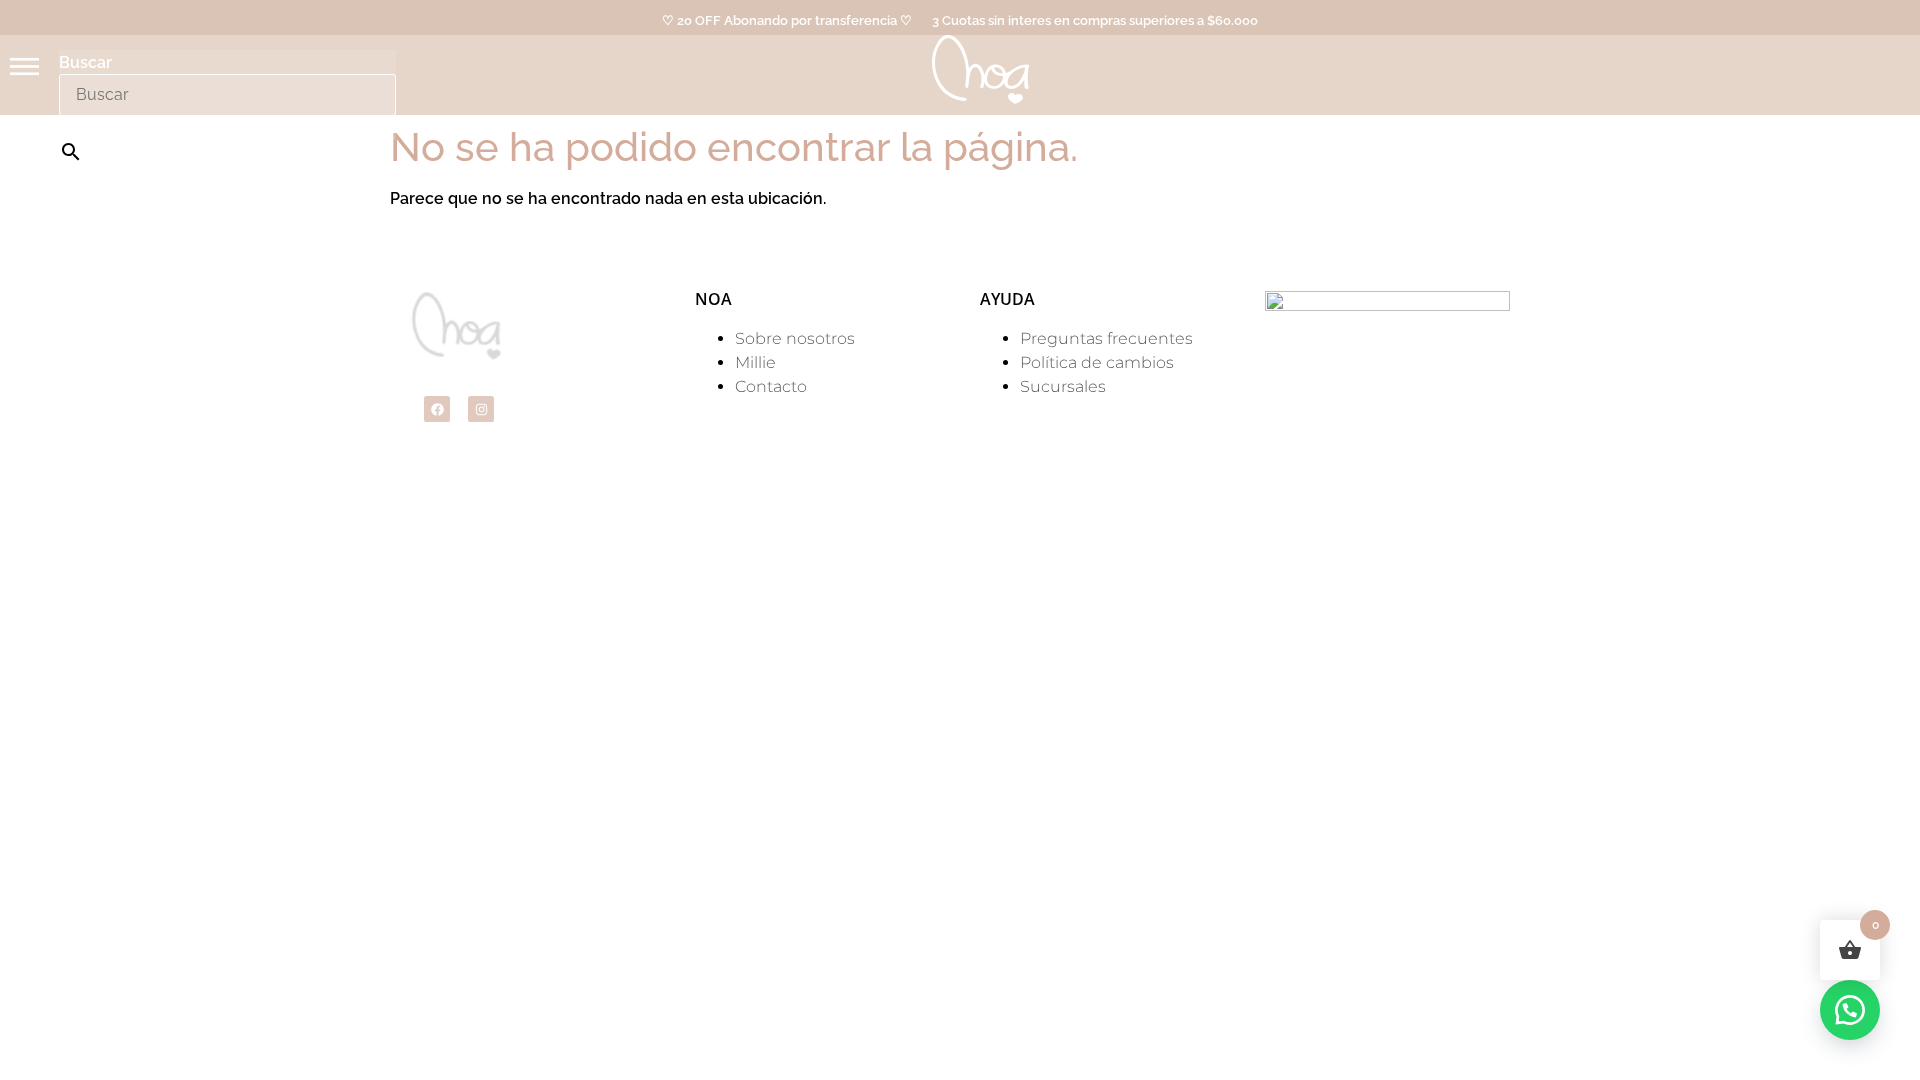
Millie (755, 362)
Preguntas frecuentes (1106, 338)
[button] (1850, 1010)
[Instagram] (481, 409)
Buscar (85, 63)
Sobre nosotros (795, 338)
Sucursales (1063, 386)
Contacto (771, 386)
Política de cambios (1097, 362)
